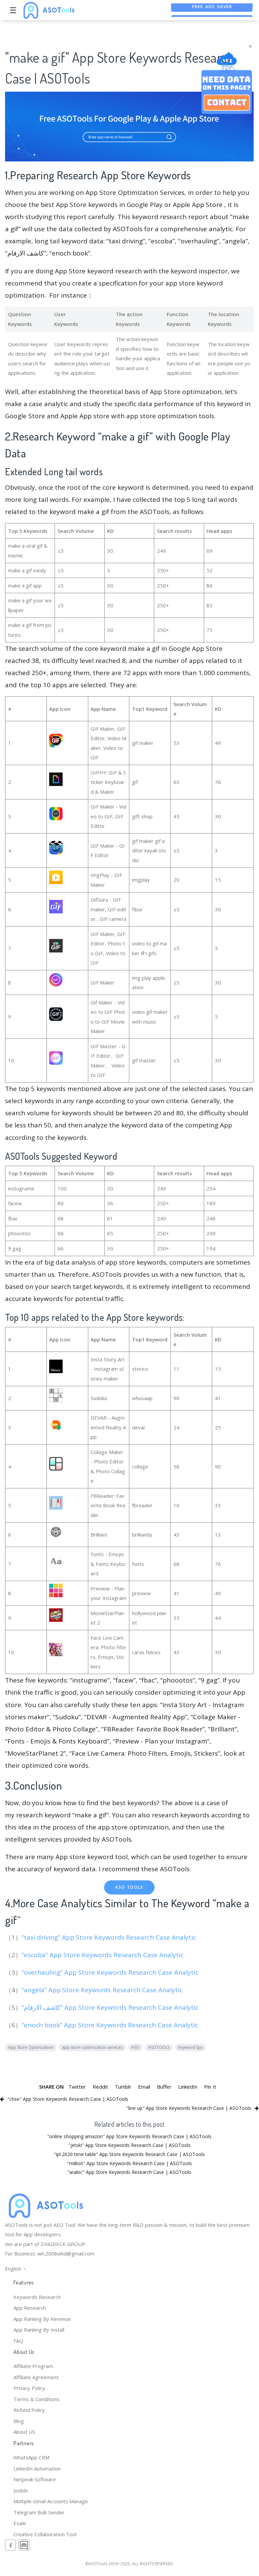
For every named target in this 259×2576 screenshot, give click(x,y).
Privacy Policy (29, 2388)
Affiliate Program (33, 2366)
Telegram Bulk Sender (39, 2512)
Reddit (100, 2087)
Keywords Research (37, 2297)
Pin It (210, 2087)
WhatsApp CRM (31, 2457)
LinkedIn (188, 2087)
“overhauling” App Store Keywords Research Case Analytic (111, 1972)
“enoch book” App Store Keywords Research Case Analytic (111, 2025)
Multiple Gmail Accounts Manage (51, 2501)
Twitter (77, 2087)
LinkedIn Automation (37, 2468)
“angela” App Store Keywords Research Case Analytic (103, 1990)
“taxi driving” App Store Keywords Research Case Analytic (110, 1937)
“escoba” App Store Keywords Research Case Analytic (103, 1955)
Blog (19, 2421)
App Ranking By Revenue (42, 2319)
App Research (30, 2308)
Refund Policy (29, 2410)
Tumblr (123, 2087)
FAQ (18, 2341)
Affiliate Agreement (36, 2377)
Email (144, 2087)
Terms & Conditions (37, 2399)
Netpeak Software (35, 2479)
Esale (20, 2523)
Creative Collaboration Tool (45, 2534)
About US (24, 2432)
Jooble (21, 2490)
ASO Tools (129, 1887)
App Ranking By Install (39, 2330)
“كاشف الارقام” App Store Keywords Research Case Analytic (111, 2007)
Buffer (164, 2087)
